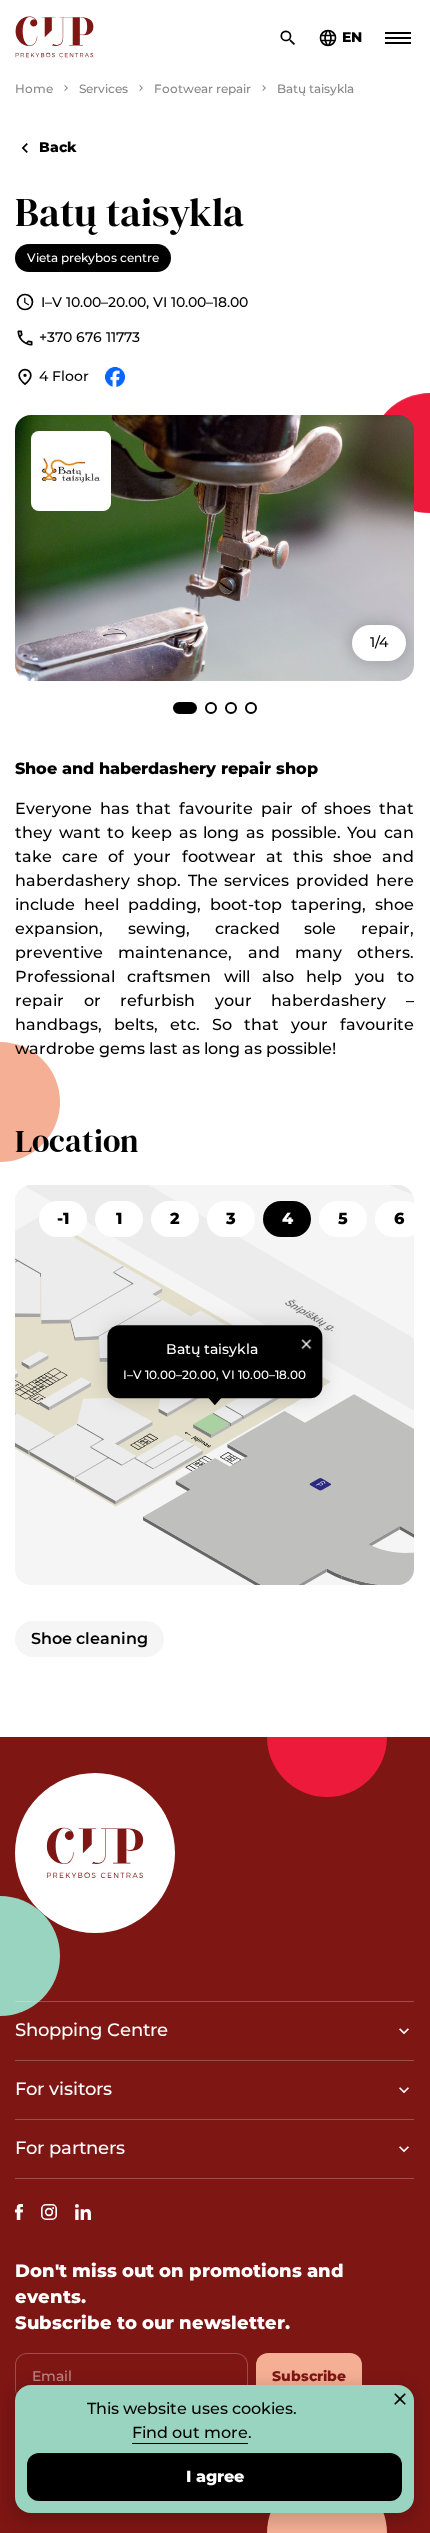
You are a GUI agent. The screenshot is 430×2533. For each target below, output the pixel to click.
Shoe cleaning (89, 1638)
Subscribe (309, 2376)
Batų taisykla (315, 88)
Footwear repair (202, 88)
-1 (63, 1218)
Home (34, 88)
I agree (215, 2476)
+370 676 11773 (89, 337)
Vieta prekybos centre (93, 257)
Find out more (190, 2432)
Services (103, 88)
